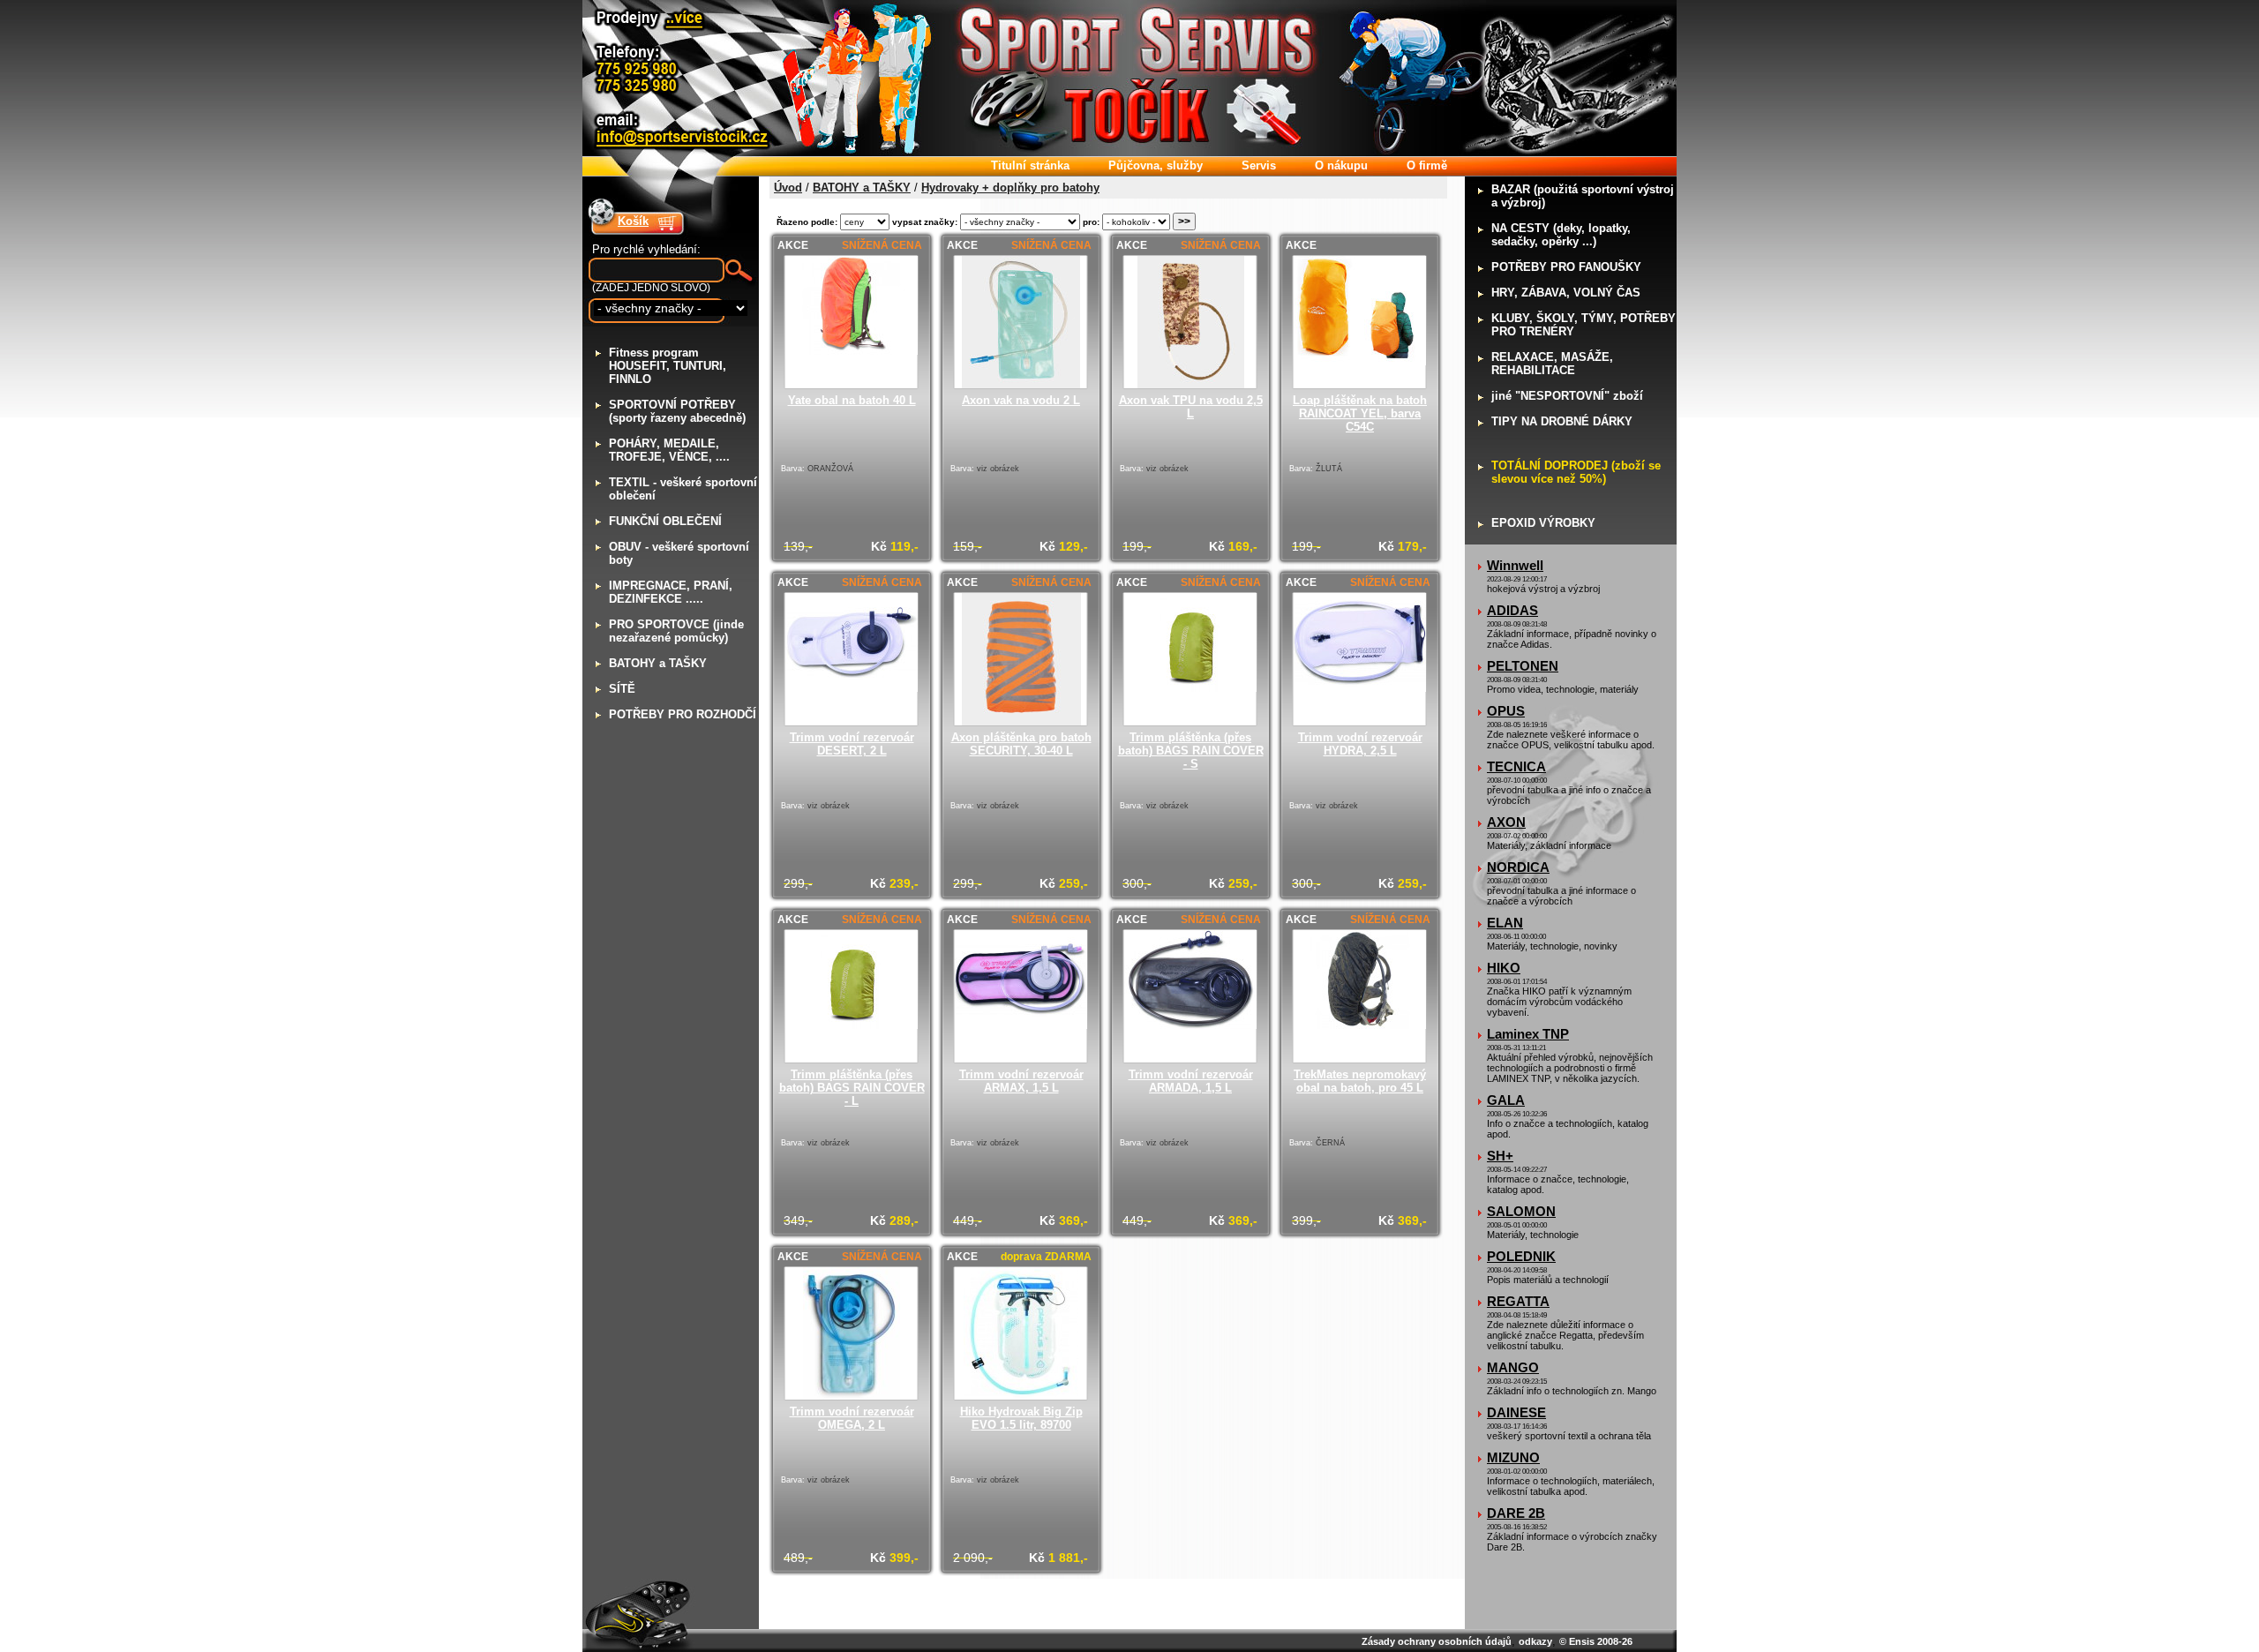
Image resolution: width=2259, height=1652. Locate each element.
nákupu (1341, 165)
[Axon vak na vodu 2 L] (1021, 384)
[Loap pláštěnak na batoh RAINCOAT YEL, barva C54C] (1360, 361)
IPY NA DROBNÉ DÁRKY (1562, 421)
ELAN (1505, 923)
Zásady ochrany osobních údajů (1437, 1641)
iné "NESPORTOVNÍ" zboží (1567, 396)
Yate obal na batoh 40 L (852, 400)
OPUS (1506, 711)
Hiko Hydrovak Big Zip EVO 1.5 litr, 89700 (1021, 1418)
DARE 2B (1516, 1513)
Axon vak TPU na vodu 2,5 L (1191, 407)
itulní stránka (1030, 165)
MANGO (1513, 1367)
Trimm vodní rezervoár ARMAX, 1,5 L (1021, 1081)
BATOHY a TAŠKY (862, 188)
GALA (1506, 1100)
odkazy (1535, 1641)
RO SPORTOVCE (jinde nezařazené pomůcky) (676, 631)
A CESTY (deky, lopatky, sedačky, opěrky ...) (1561, 235)
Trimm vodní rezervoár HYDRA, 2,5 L (1360, 744)
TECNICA (1516, 766)
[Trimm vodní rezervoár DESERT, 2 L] (852, 688)
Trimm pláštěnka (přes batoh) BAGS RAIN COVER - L (852, 1088)
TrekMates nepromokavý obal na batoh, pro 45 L (1360, 1081)
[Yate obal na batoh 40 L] (852, 351)
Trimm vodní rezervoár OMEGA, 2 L (852, 1418)
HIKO (1504, 968)
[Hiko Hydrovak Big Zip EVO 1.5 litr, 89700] (1021, 1396)
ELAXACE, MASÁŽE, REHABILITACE (1552, 364)
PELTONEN (1523, 666)
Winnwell (1515, 565)
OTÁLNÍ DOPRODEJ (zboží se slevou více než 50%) (1576, 472)
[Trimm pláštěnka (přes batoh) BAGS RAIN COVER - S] (1190, 688)
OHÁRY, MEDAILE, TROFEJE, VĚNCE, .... (669, 450)
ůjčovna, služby (1156, 165)
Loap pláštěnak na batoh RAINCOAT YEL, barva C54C (1360, 413)
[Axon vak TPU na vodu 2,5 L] (1191, 384)
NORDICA (1518, 867)
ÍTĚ (622, 689)
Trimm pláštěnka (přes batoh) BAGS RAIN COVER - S (1191, 751)
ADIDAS (1512, 610)
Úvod (788, 188)
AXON (1506, 822)
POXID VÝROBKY (1543, 523)
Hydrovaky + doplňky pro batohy (1010, 188)
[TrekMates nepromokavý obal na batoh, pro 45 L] (1360, 1025)
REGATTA (1518, 1301)
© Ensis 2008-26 (1596, 1641)
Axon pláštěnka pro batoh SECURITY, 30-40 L (1021, 744)
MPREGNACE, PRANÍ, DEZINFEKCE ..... (671, 592)
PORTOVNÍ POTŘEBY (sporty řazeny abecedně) (677, 411)
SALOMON (1521, 1211)
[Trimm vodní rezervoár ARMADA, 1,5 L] (1190, 1025)
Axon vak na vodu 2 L (1021, 400)
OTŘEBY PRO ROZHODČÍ (683, 714)
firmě (1427, 165)
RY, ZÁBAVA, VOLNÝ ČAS (1566, 293)
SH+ (1500, 1156)
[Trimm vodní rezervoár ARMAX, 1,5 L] (1021, 1025)
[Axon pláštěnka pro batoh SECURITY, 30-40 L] (1021, 721)
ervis (1259, 165)
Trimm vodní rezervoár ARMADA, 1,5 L (1191, 1081)
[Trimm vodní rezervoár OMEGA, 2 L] (852, 1396)
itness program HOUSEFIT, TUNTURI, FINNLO (668, 366)
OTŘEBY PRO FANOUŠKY (1566, 267)
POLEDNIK (1521, 1256)
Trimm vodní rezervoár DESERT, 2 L (852, 744)
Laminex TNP (1528, 1034)
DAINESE (1516, 1412)
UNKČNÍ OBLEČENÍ (665, 521)
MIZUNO (1513, 1457)
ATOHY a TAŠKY (658, 663)
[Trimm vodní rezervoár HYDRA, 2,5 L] (1360, 688)
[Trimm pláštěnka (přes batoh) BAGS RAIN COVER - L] (852, 1025)
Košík (633, 221)
